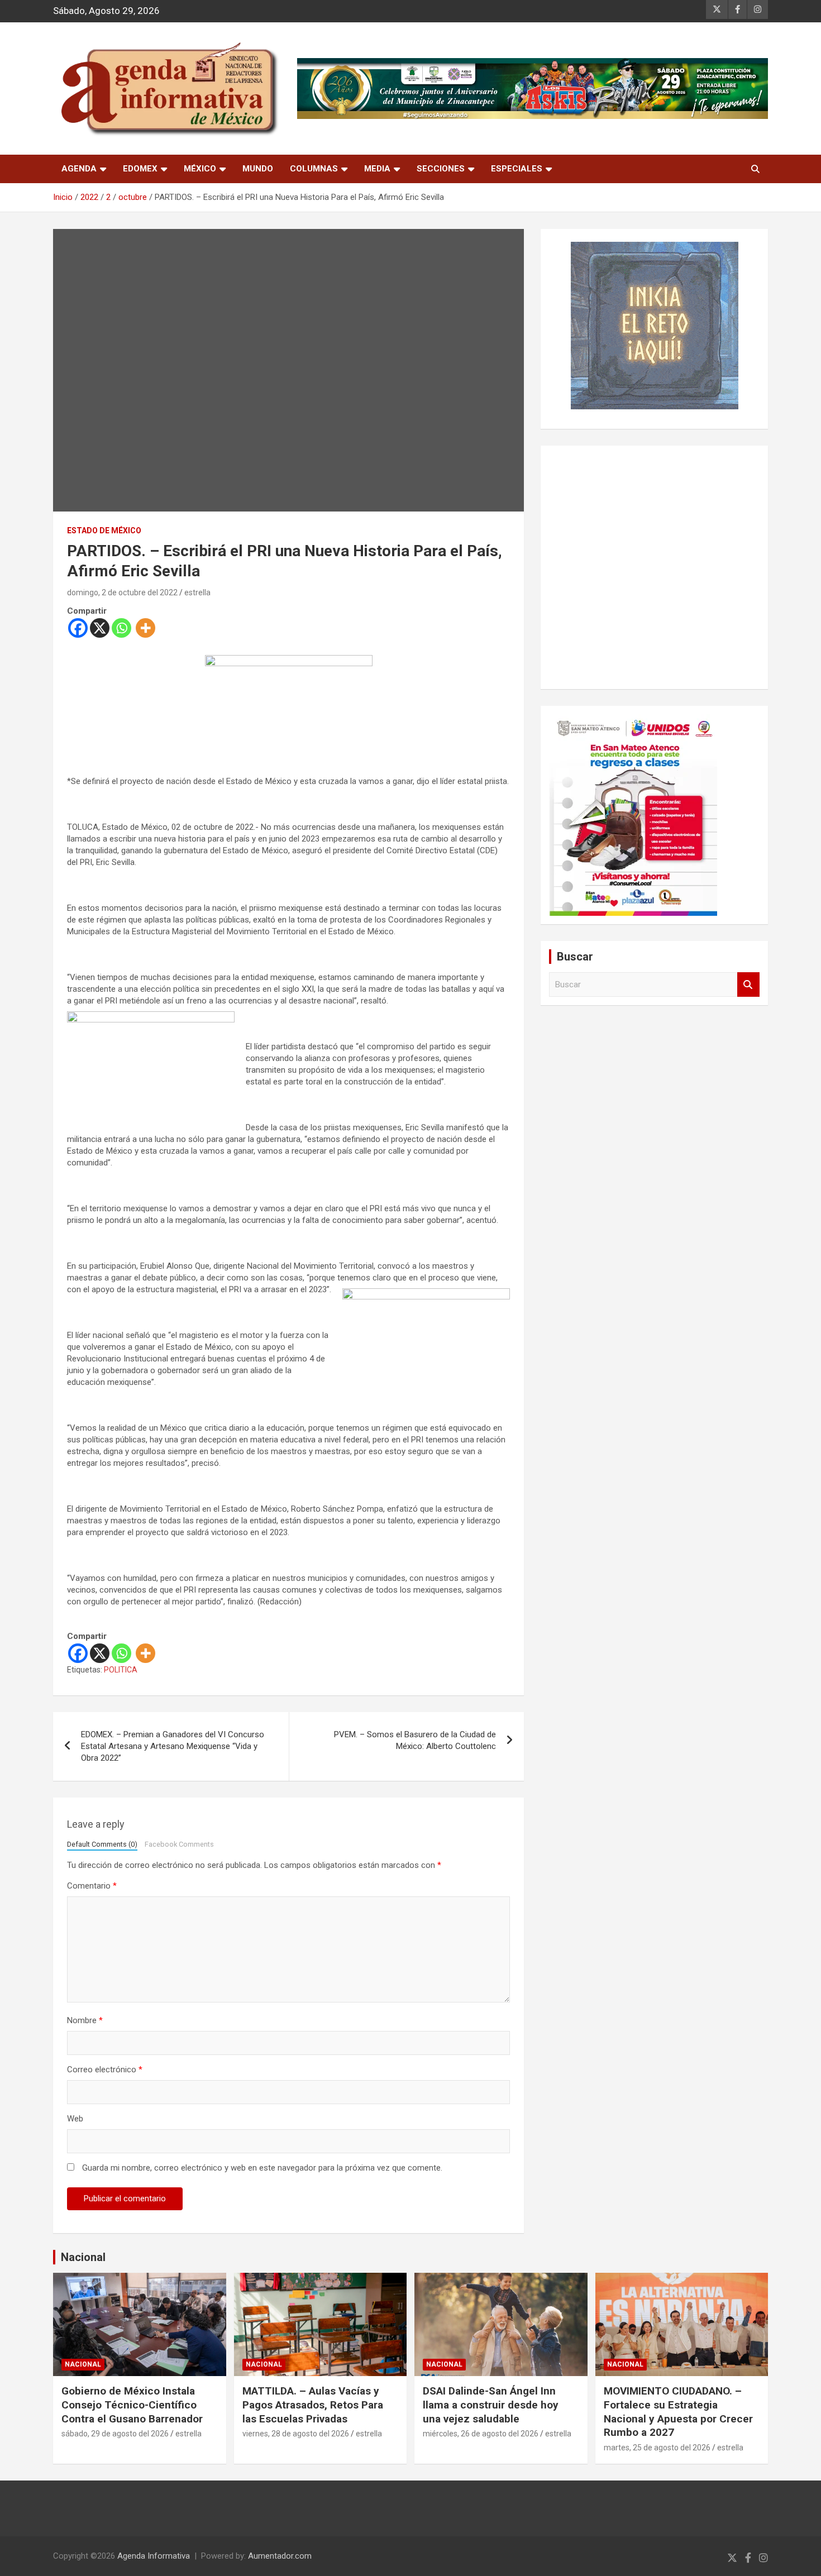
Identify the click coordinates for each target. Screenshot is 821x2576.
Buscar (748, 985)
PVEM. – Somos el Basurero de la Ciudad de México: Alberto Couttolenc (415, 1740)
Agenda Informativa (154, 2556)
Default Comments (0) (102, 1844)
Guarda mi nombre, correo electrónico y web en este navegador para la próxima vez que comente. (262, 2168)
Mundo (258, 169)
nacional (83, 2364)
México (200, 169)
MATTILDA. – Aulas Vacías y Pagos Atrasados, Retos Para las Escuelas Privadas (313, 2405)
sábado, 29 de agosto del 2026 (115, 2434)
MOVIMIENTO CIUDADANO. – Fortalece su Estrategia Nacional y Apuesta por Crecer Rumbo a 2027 (678, 2412)
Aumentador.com (280, 2556)
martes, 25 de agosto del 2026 (657, 2448)
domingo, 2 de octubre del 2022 (122, 592)
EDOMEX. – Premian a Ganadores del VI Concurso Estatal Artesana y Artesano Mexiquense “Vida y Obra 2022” (173, 1746)
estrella (197, 592)
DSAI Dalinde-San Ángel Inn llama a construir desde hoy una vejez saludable (491, 2405)
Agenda (79, 169)
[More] (145, 628)
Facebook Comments (179, 1844)
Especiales (517, 169)
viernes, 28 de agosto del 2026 (296, 2434)
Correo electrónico (105, 2070)
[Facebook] (78, 628)
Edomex (140, 169)
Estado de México (104, 531)
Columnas (314, 169)
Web (75, 2119)
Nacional (83, 2257)
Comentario (92, 1886)
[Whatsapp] (121, 628)
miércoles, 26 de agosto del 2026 (481, 2434)
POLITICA (121, 1670)
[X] (100, 628)
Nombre (85, 2020)
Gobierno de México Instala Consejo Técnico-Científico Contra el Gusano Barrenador (132, 2405)
